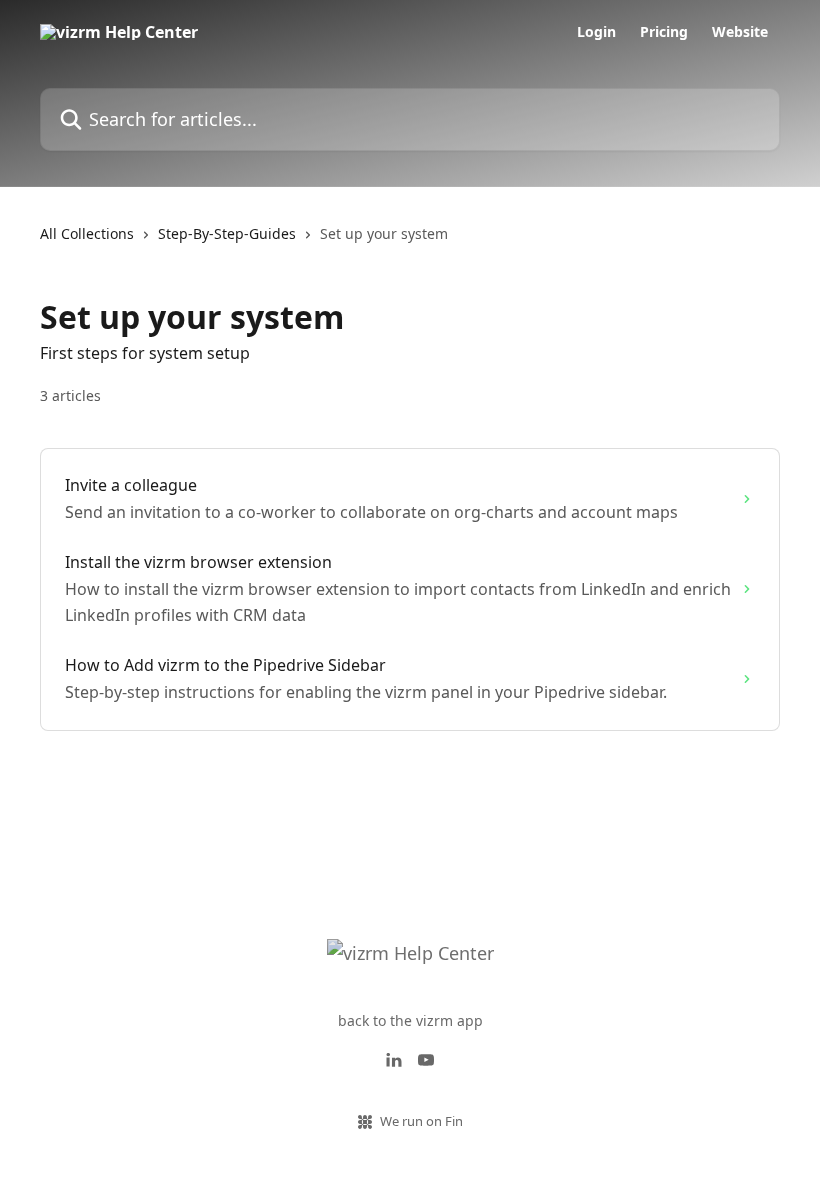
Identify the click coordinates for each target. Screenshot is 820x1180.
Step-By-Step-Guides (227, 233)
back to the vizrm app (410, 1020)
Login (596, 32)
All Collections (87, 233)
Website (740, 32)
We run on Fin (421, 1121)
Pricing (664, 32)
